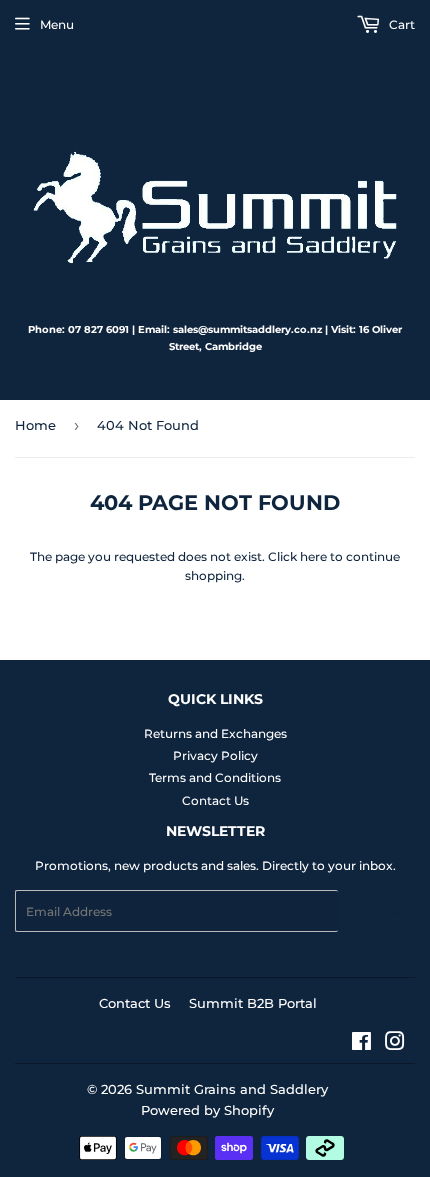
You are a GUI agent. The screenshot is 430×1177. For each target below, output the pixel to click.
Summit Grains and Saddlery (232, 1089)
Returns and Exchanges (215, 733)
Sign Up (376, 911)
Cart (400, 24)
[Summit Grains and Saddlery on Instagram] (395, 1044)
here (313, 556)
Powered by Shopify (207, 1110)
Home (35, 425)
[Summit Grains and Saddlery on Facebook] (361, 1044)
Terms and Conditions (215, 777)
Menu (57, 24)
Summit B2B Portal (253, 1003)
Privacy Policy (215, 755)
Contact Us (215, 800)
